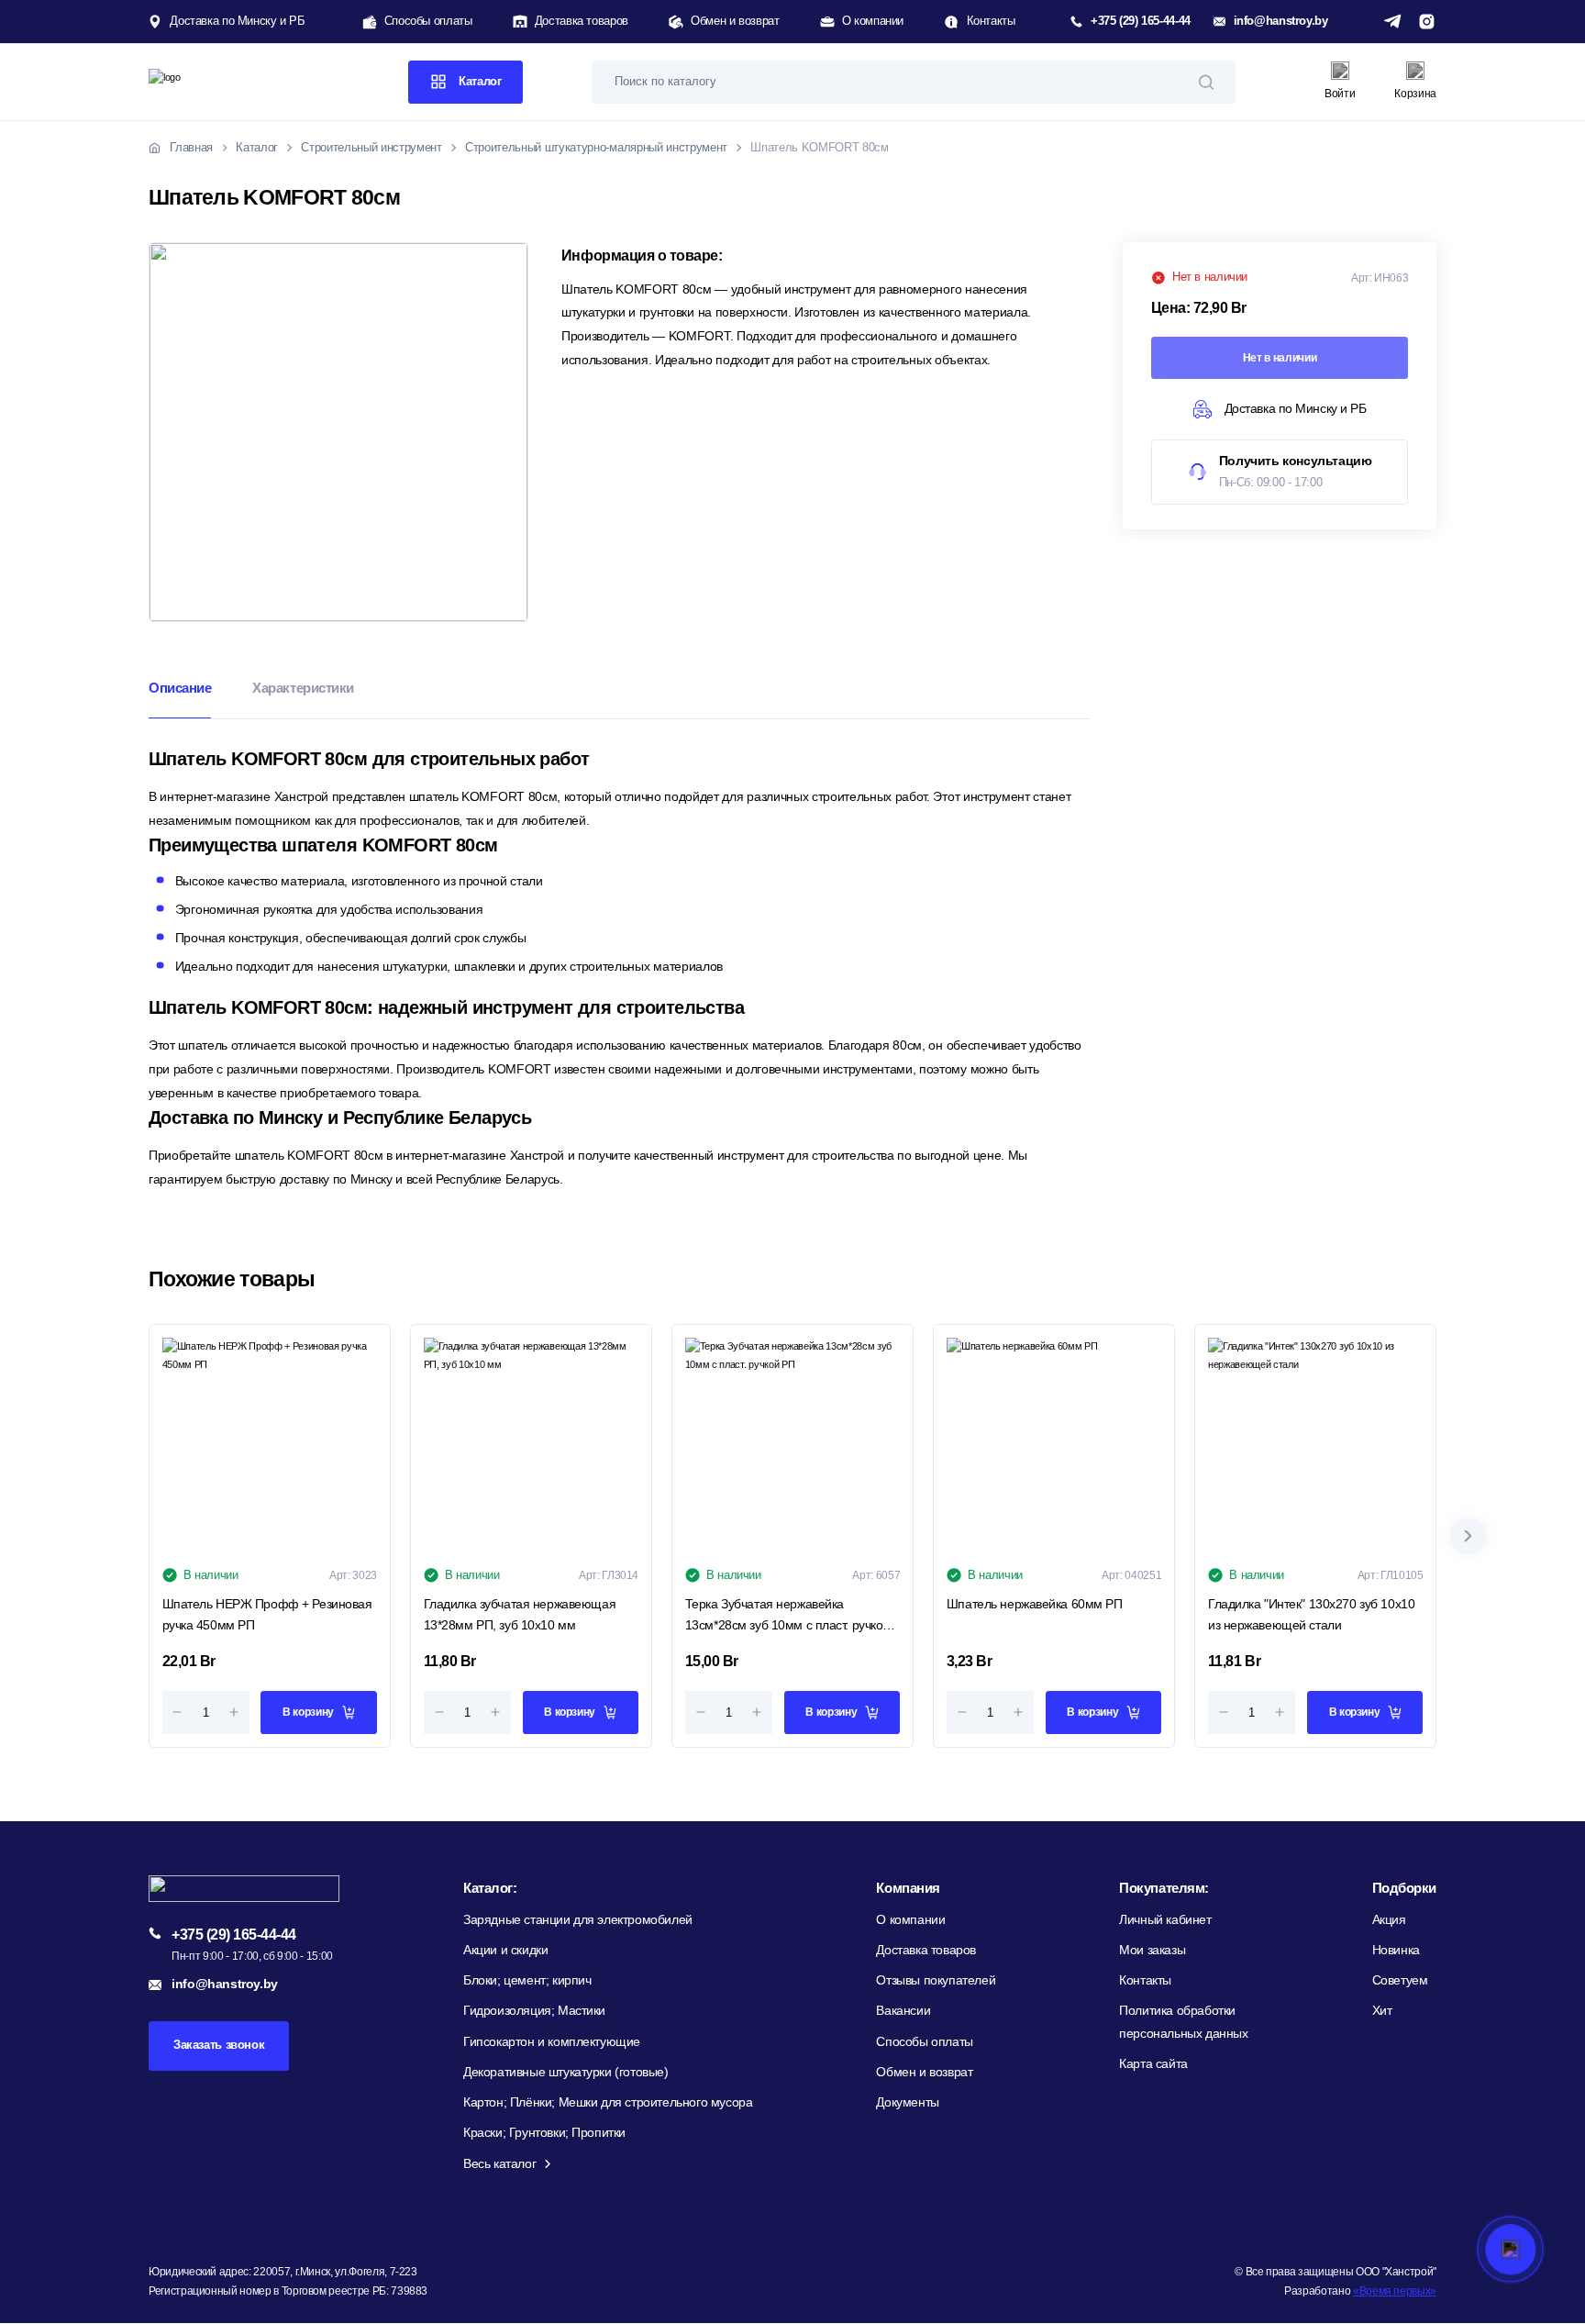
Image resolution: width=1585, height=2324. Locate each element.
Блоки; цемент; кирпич (527, 1980)
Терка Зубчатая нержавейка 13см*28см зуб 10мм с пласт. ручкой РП (787, 1616)
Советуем (1400, 1980)
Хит (1382, 2011)
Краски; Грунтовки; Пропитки (544, 2133)
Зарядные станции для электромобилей (578, 1920)
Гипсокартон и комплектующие (552, 2042)
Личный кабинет (1165, 1920)
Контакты (991, 21)
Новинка (1396, 1950)
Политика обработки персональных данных (1183, 2022)
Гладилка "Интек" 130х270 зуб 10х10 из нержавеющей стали (1311, 1614)
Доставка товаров (582, 21)
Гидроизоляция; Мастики (534, 2011)
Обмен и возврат (735, 21)
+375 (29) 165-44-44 (1140, 21)
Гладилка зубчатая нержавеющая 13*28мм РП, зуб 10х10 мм (520, 1614)
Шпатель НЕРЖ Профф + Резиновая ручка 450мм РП (267, 1614)
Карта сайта (1153, 2064)
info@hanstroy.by (1281, 21)
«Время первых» (1395, 2291)
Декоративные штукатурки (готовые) (566, 2072)
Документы (907, 2102)
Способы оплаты (428, 21)
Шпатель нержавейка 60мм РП (1035, 1604)
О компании (873, 21)
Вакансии (903, 2011)
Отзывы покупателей (936, 1980)
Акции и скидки (505, 1950)
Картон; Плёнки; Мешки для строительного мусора (608, 2102)
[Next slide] (1469, 1536)
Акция (1389, 1920)
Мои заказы (1152, 1950)
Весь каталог (499, 2164)
